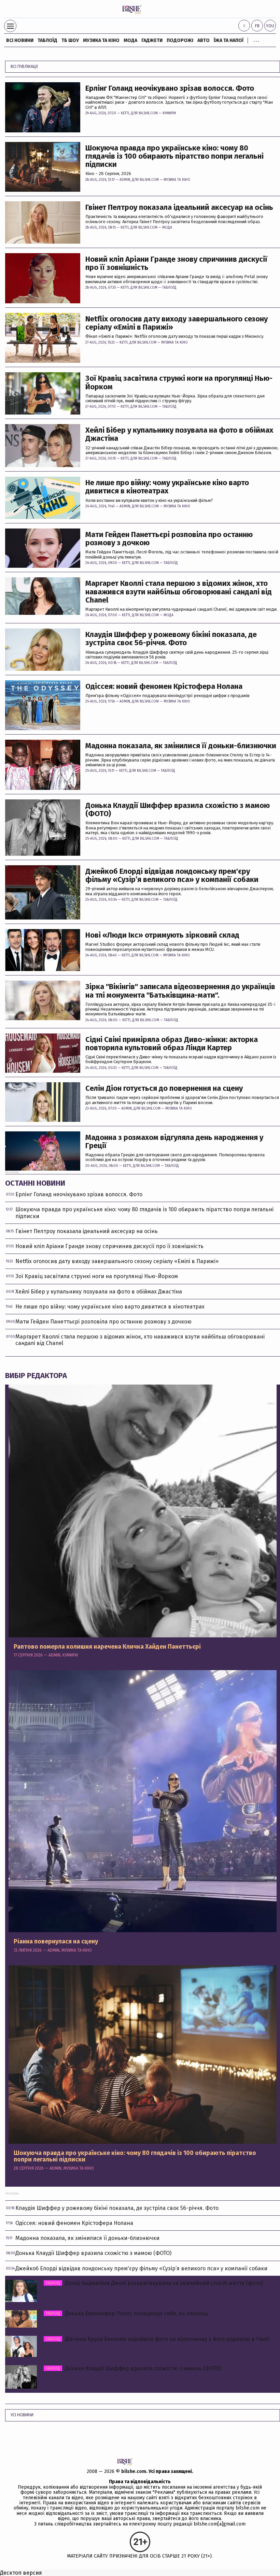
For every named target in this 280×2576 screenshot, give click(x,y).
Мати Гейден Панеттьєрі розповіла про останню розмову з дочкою (169, 539)
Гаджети (152, 40)
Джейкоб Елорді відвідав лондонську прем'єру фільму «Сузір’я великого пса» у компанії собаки (172, 875)
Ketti (125, 113)
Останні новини (35, 1183)
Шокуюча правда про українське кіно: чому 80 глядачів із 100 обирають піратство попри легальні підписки (174, 156)
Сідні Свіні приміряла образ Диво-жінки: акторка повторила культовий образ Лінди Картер (172, 1044)
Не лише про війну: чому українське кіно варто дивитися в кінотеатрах (167, 487)
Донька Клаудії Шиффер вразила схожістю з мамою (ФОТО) (178, 810)
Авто (204, 40)
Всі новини (20, 40)
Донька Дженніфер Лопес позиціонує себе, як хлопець (127, 2313)
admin (125, 180)
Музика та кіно (101, 40)
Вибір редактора (36, 1376)
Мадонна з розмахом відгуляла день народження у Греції (174, 1142)
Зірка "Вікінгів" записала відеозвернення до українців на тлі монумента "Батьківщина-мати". (180, 991)
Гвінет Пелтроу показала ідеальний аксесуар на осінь (179, 207)
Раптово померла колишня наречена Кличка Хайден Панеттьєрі (107, 1647)
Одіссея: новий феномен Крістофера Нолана (164, 686)
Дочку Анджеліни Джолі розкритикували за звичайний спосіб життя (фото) (154, 2283)
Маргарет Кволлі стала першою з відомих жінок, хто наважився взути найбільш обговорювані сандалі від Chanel (179, 592)
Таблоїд (169, 288)
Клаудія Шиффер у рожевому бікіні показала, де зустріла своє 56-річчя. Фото (171, 639)
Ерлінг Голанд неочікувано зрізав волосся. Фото (170, 88)
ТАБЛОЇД (47, 40)
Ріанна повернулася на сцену (56, 1942)
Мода (130, 40)
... (256, 39)
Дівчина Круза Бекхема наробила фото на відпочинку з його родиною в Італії (158, 2339)
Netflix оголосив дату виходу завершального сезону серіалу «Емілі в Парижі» (177, 323)
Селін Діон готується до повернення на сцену (164, 1088)
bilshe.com (134, 2471)
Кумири (169, 113)
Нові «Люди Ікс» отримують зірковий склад (162, 935)
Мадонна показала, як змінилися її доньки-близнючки (181, 746)
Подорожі (180, 40)
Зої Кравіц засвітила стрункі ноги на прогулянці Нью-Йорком (179, 382)
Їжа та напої (229, 40)
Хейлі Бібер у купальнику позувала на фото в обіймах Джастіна (179, 434)
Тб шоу (70, 40)
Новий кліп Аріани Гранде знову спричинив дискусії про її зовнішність (176, 263)
